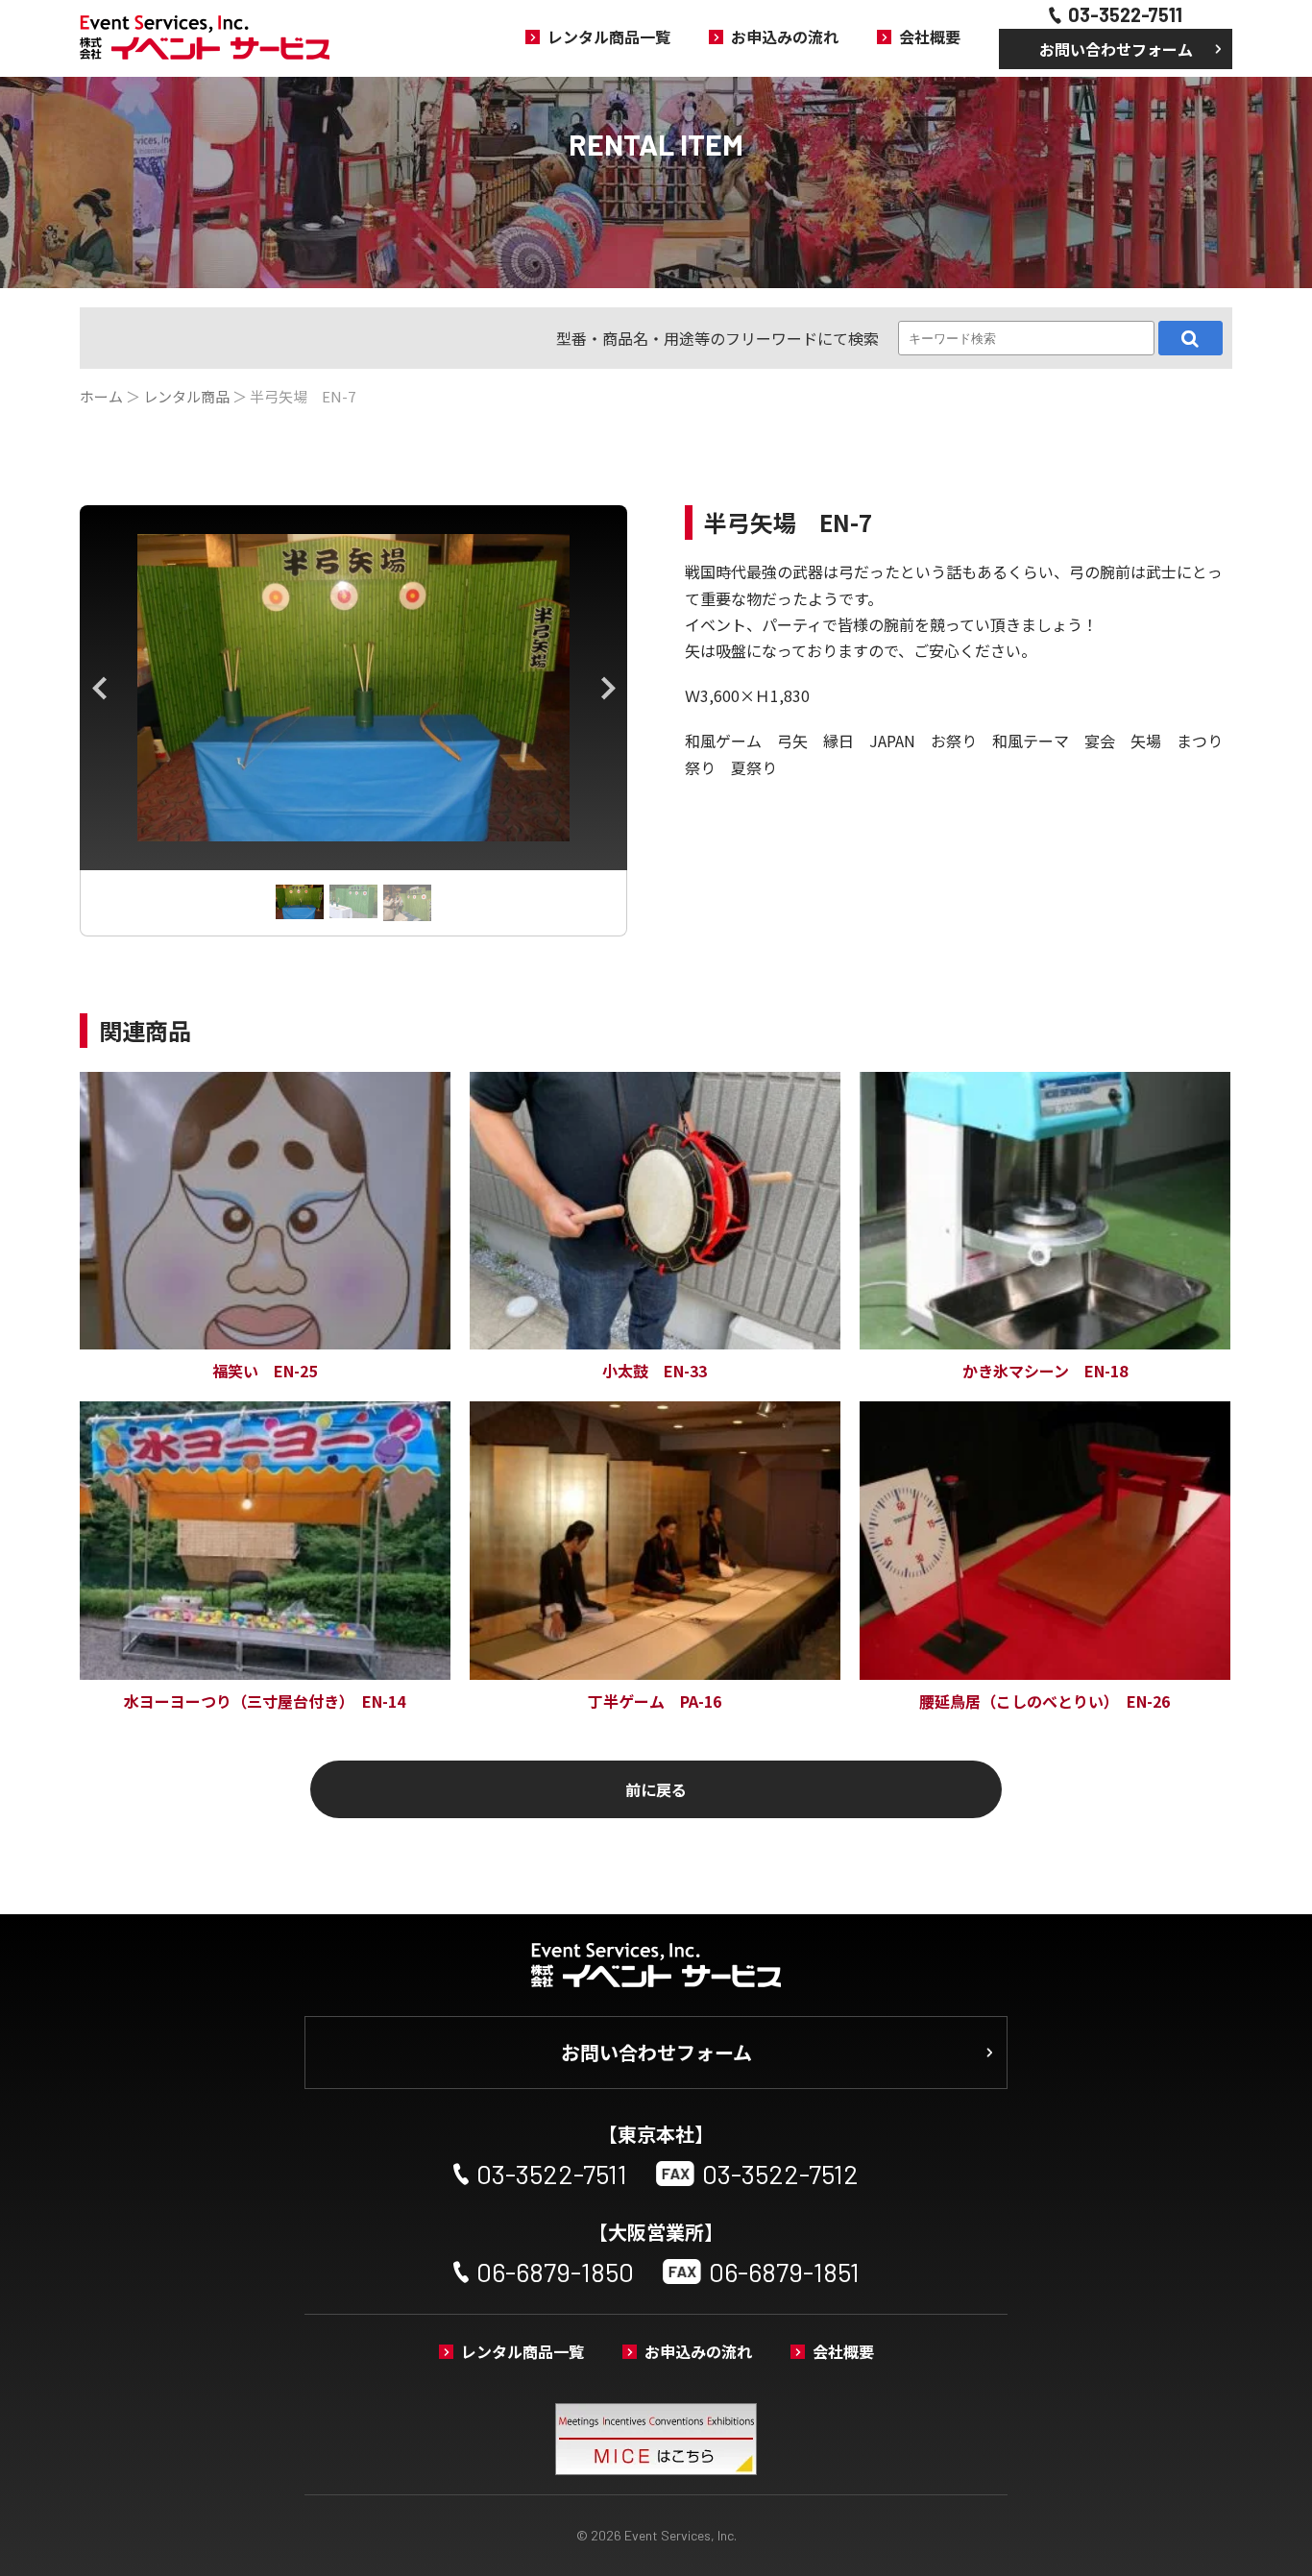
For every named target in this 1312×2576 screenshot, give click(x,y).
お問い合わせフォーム (1116, 49)
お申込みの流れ (785, 36)
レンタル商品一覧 (609, 36)
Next (608, 688)
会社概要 (930, 36)
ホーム (101, 396)
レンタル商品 (186, 396)
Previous (99, 688)
